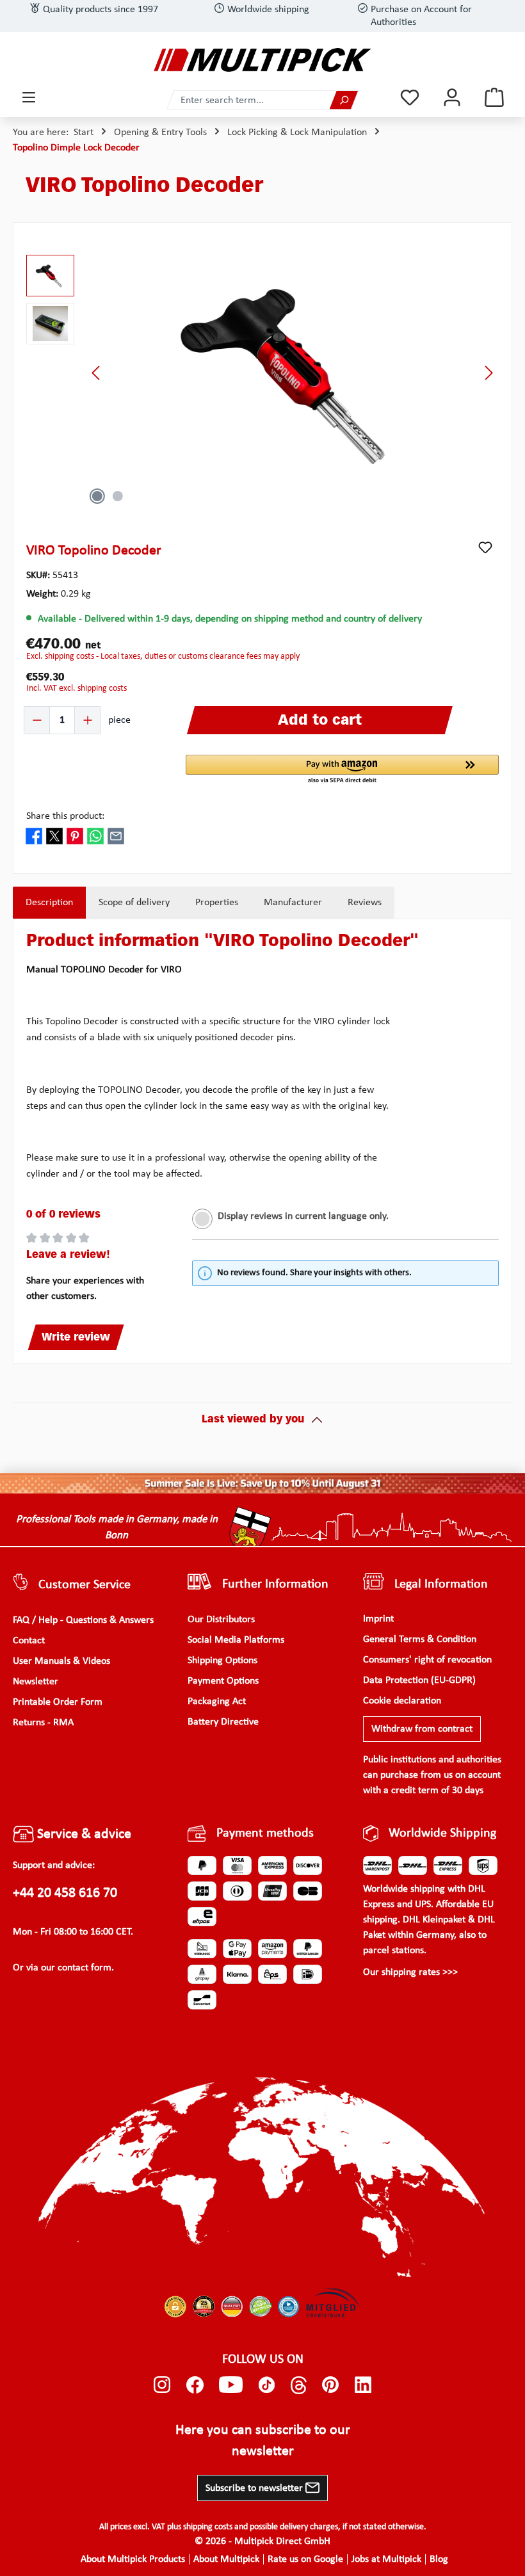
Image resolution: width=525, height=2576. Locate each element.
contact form (85, 1968)
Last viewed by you (253, 1420)
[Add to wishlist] (485, 547)
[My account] (452, 98)
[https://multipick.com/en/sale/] (262, 1483)
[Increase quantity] (87, 720)
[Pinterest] (331, 2385)
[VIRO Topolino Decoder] (293, 373)
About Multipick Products (133, 2559)
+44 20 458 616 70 (65, 1893)
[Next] (489, 373)
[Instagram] (162, 2385)
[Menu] (29, 98)
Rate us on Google (305, 2559)
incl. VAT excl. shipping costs (77, 688)
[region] (262, 373)
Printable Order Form (58, 1702)
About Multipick (226, 2559)
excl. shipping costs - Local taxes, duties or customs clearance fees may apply (163, 656)
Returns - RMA (43, 1723)
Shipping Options (222, 1661)
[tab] (49, 903)
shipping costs (208, 2527)
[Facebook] (195, 2385)
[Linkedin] (363, 2385)
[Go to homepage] (262, 60)
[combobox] (248, 100)
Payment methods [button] (265, 1833)
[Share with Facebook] (34, 836)
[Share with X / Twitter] (54, 836)
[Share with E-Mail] (116, 836)
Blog (439, 2559)
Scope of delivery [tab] (134, 903)
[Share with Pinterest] (75, 836)
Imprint (378, 1619)
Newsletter (36, 1682)
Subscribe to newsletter (255, 2488)
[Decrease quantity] (37, 720)
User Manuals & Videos (61, 1661)
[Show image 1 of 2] (97, 496)
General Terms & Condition (420, 1639)
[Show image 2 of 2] (118, 496)
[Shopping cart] (494, 98)
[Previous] (97, 373)
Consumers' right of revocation (427, 1660)
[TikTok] (267, 2385)
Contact (29, 1641)
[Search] (344, 100)
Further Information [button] (275, 1584)
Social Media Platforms (236, 1640)
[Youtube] (231, 2385)
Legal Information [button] (441, 1584)
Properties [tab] (217, 903)
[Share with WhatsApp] (95, 836)
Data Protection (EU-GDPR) (419, 1680)
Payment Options (223, 1681)
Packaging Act (217, 1702)
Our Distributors (221, 1620)
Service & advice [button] (83, 1834)
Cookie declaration (402, 1701)
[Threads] (299, 2385)
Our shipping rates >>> (410, 1972)
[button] (342, 770)
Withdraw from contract (422, 1729)
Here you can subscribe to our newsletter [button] (263, 2441)
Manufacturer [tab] (293, 903)
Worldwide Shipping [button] (442, 1833)
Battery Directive (223, 1722)
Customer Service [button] (85, 1585)
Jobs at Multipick (386, 2559)
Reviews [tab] (365, 903)
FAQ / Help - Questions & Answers (83, 1620)
